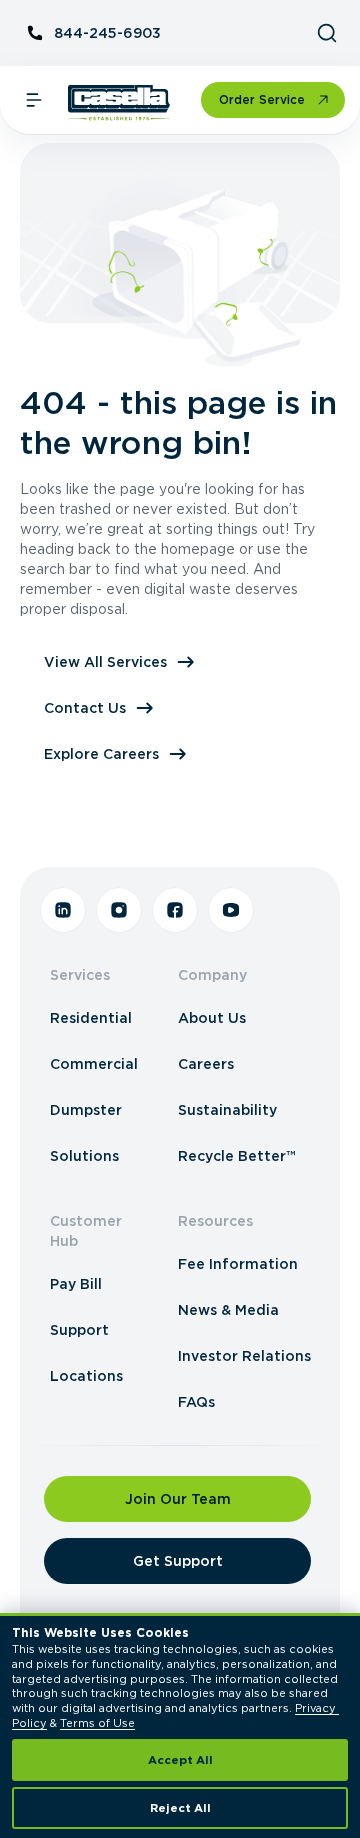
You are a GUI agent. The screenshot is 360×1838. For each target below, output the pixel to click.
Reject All (180, 1808)
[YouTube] (231, 910)
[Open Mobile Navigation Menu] (34, 100)
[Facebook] (175, 910)
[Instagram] (119, 910)
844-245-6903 (107, 33)
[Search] (327, 33)
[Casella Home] (119, 103)
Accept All (180, 1760)
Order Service (262, 99)
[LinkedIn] (63, 910)
